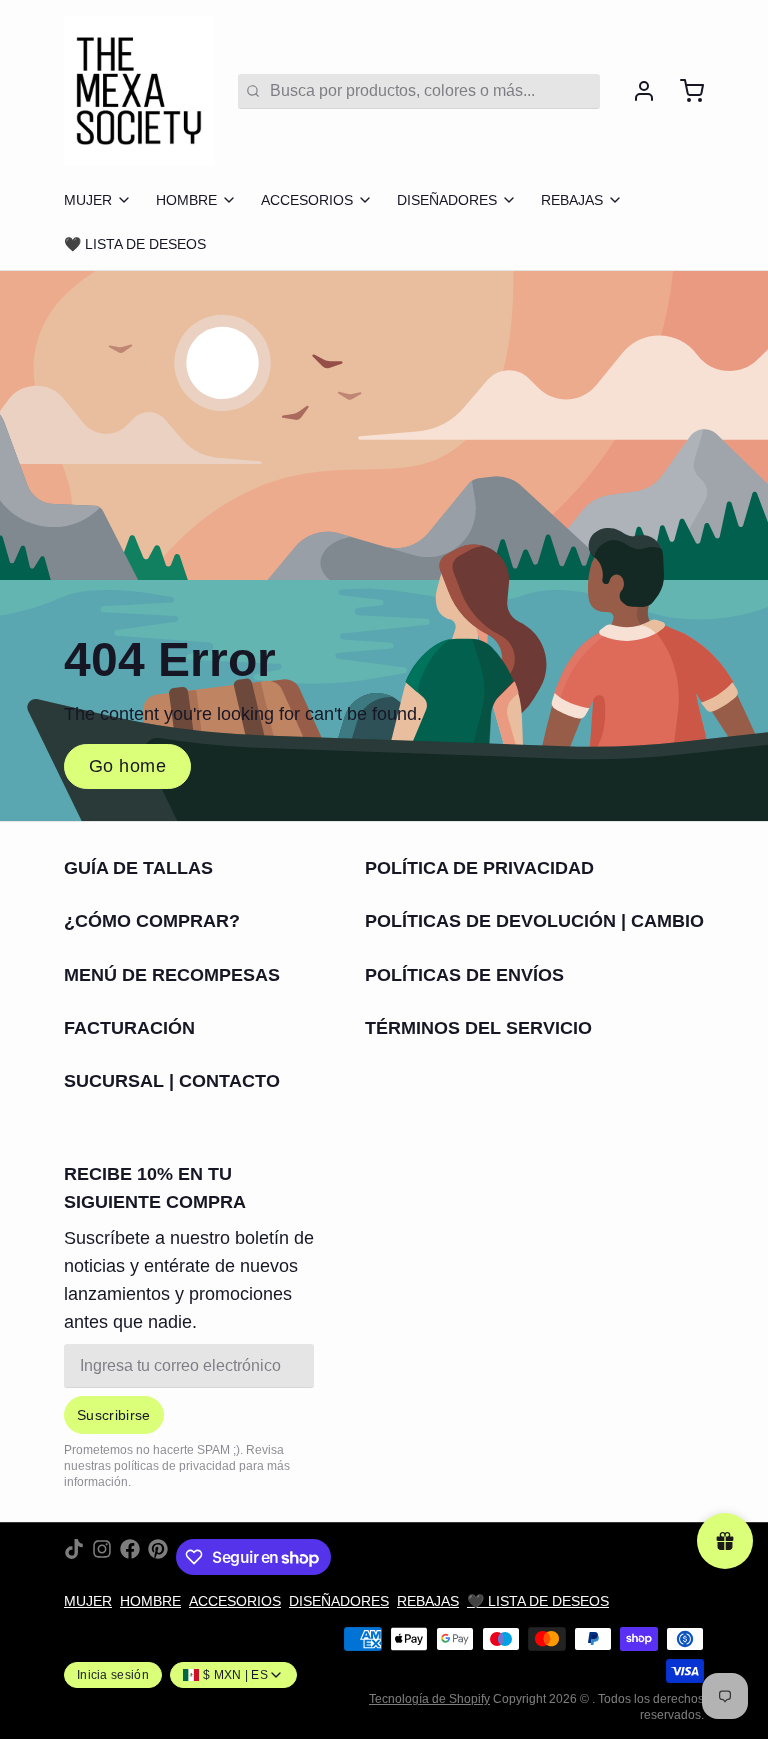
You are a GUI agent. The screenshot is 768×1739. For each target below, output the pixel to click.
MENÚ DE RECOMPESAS (172, 975)
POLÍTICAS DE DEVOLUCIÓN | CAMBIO (534, 921)
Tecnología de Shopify (429, 1699)
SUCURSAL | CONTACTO (172, 1081)
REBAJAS (572, 200)
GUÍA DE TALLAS (138, 868)
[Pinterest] (158, 1557)
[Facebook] (130, 1557)
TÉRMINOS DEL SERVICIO (478, 1028)
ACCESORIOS (307, 200)
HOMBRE (186, 200)
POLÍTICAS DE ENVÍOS (464, 975)
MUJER (88, 200)
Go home (127, 766)
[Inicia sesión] (636, 91)
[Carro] (684, 91)
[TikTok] (74, 1557)
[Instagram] (102, 1557)
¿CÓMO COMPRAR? (152, 921)
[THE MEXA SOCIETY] (139, 91)
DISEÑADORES (447, 200)
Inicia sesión (113, 1675)
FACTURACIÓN (129, 1028)
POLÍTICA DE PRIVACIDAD (479, 868)
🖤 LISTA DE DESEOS (135, 244)
